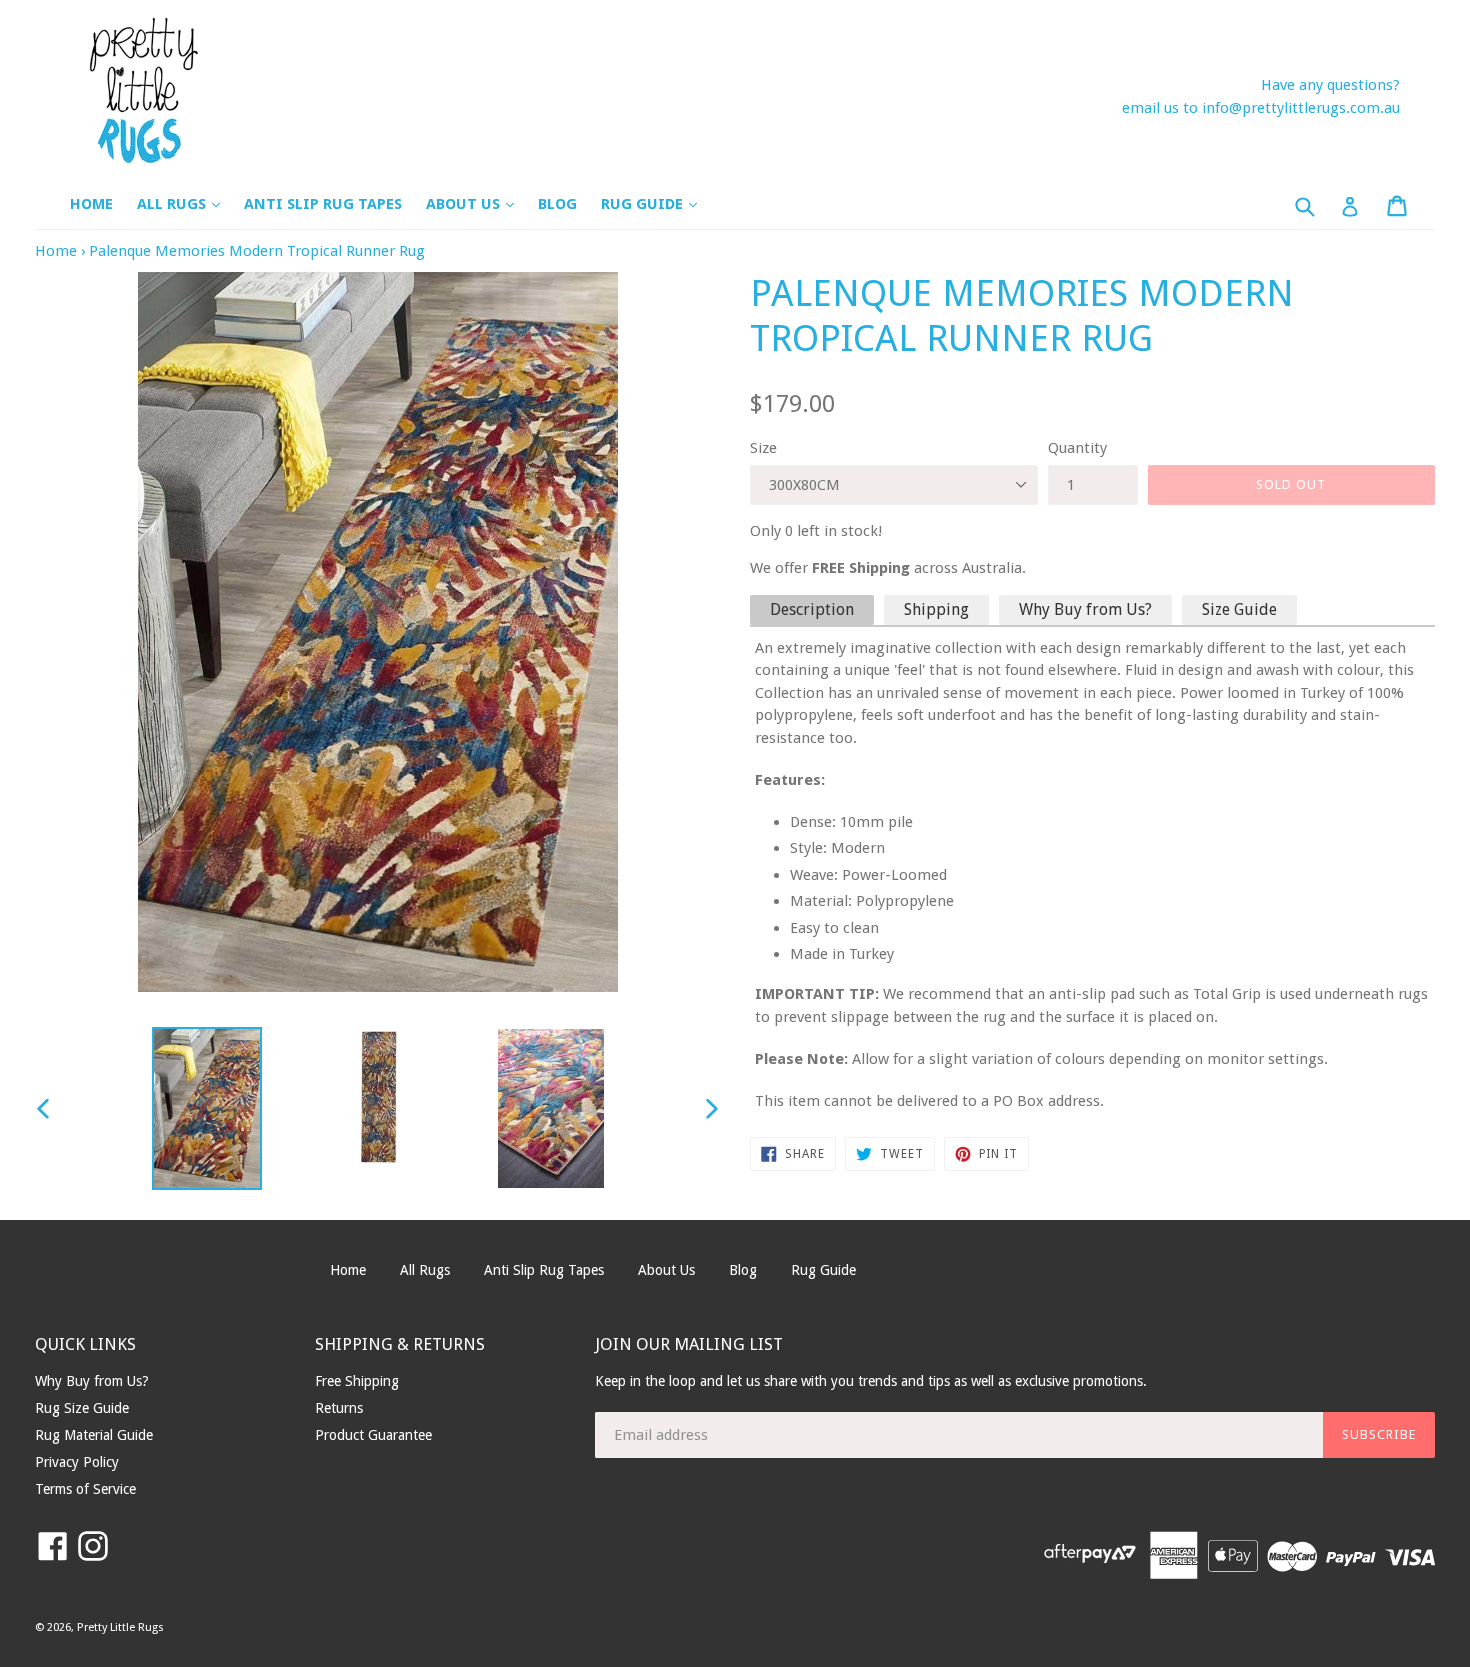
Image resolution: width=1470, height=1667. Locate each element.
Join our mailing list (689, 1344)
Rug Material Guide (94, 1435)
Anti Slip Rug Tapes (323, 204)
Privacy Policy (77, 1462)
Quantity (1077, 448)
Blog (557, 204)
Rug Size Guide (82, 1408)
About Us (480, 203)
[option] (207, 1108)
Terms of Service (85, 1489)
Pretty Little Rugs (120, 1627)
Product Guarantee (373, 1435)
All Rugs (188, 203)
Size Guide (1239, 609)
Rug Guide (659, 203)
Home (91, 204)
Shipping (936, 609)
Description (812, 609)
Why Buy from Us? (1085, 609)
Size (763, 448)
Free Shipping (357, 1381)
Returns (339, 1408)
